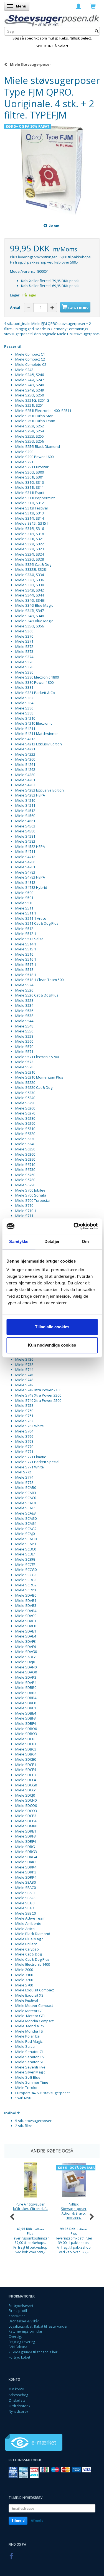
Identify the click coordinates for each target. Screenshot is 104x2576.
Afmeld (37, 2521)
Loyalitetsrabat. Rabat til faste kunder (38, 2326)
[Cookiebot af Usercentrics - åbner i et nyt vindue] (74, 1226)
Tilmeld (18, 2521)
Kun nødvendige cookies (52, 1345)
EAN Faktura (18, 2347)
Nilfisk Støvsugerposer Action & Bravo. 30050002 (74, 2211)
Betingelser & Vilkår (24, 2321)
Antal (16, 307)
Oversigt (15, 2336)
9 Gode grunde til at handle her (33, 2352)
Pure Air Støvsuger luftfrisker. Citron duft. (30, 2206)
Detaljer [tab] (52, 1241)
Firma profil (18, 2310)
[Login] (78, 6)
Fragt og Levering (22, 2342)
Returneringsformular (26, 2331)
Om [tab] (85, 1241)
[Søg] (97, 31)
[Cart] (93, 6)
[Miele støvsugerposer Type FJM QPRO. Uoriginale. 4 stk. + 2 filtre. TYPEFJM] (52, 169)
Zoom (54, 226)
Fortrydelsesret (21, 2306)
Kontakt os (17, 2316)
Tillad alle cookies (52, 1327)
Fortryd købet (19, 2357)
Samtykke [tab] (19, 1241)
